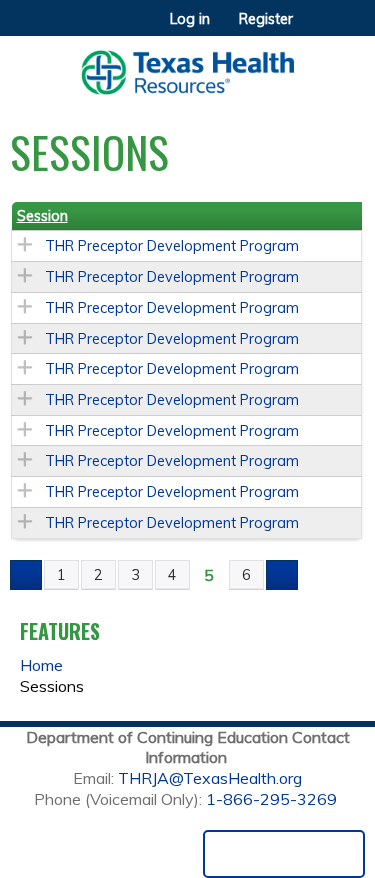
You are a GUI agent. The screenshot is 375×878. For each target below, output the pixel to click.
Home (41, 665)
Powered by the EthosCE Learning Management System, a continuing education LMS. (284, 854)
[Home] (187, 65)
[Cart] (316, 29)
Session (42, 216)
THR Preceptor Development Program (172, 246)
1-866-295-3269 (271, 799)
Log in (190, 19)
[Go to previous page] (26, 575)
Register (266, 19)
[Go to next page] (282, 575)
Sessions (52, 686)
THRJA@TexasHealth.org (210, 778)
